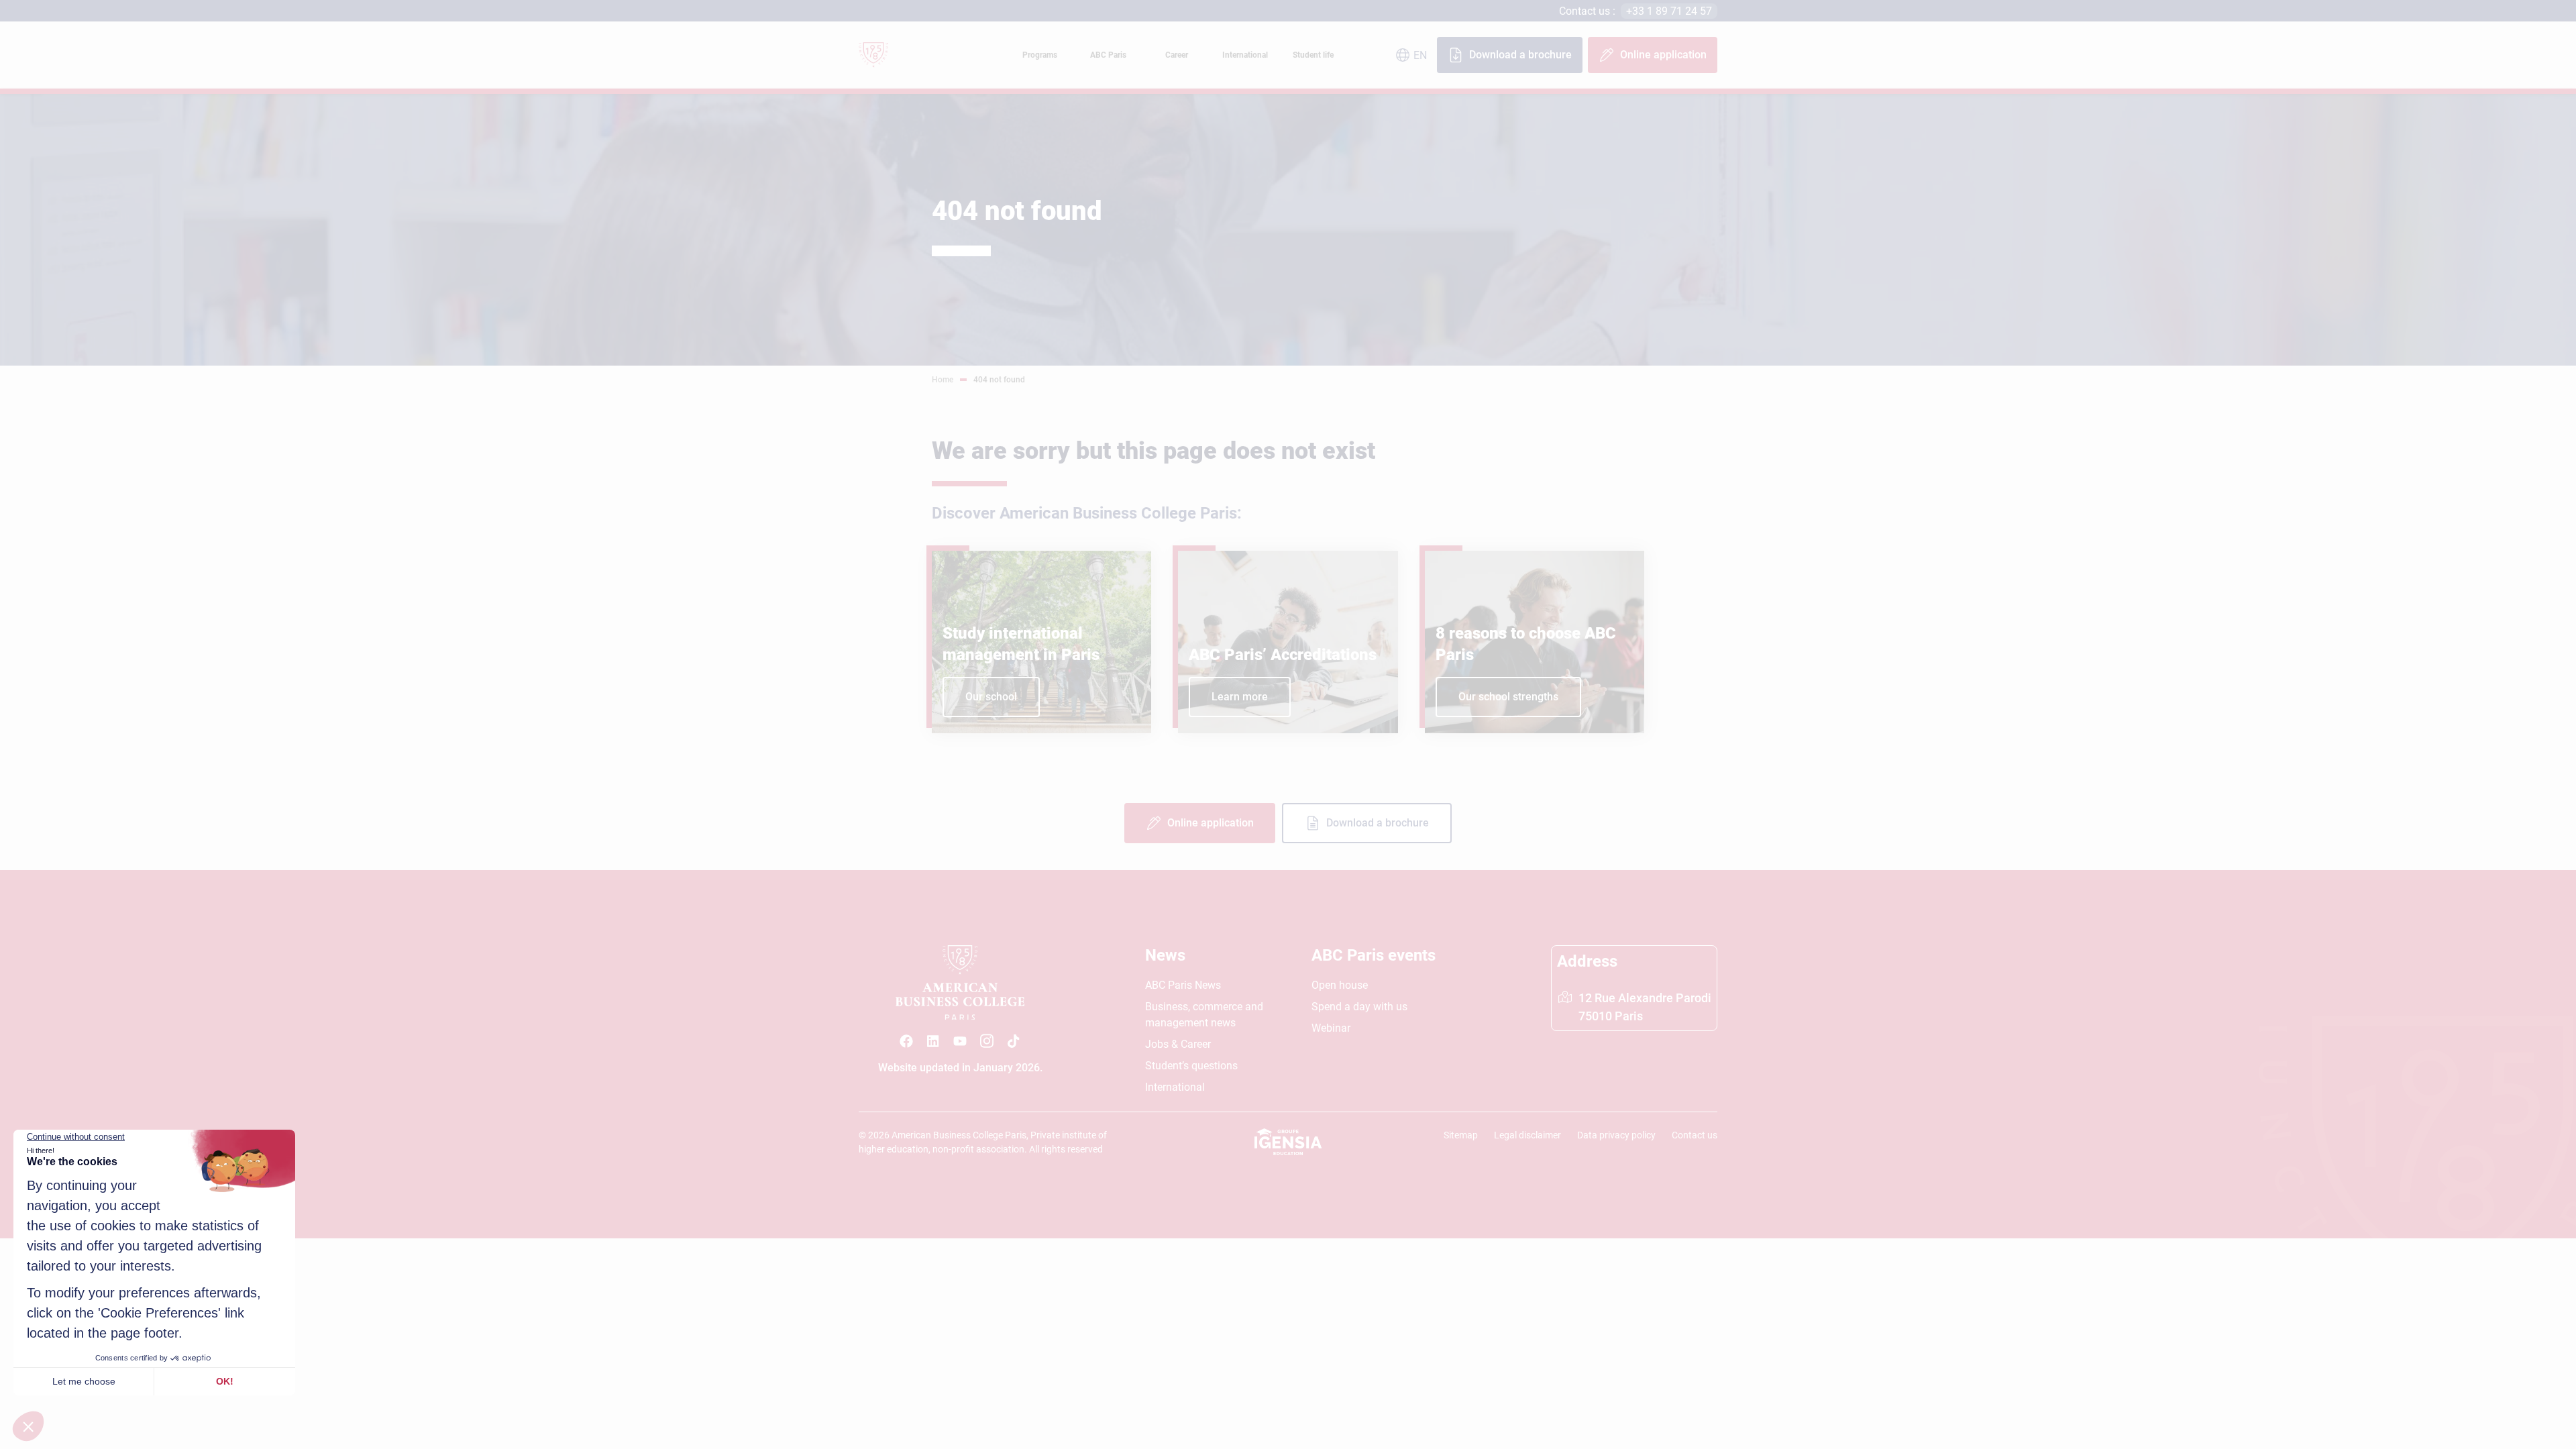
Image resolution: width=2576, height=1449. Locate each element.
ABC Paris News (1183, 985)
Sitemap (1461, 1135)
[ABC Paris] (906, 1041)
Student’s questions (1191, 1066)
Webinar (1331, 1028)
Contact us (1695, 1135)
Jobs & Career (1178, 1044)
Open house (1340, 985)
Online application (1663, 55)
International (1175, 1087)
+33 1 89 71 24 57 (1669, 11)
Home (943, 380)
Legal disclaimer (1527, 1135)
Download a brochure (1520, 55)
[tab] (1040, 55)
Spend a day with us (1359, 1007)
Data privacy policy (1616, 1135)
